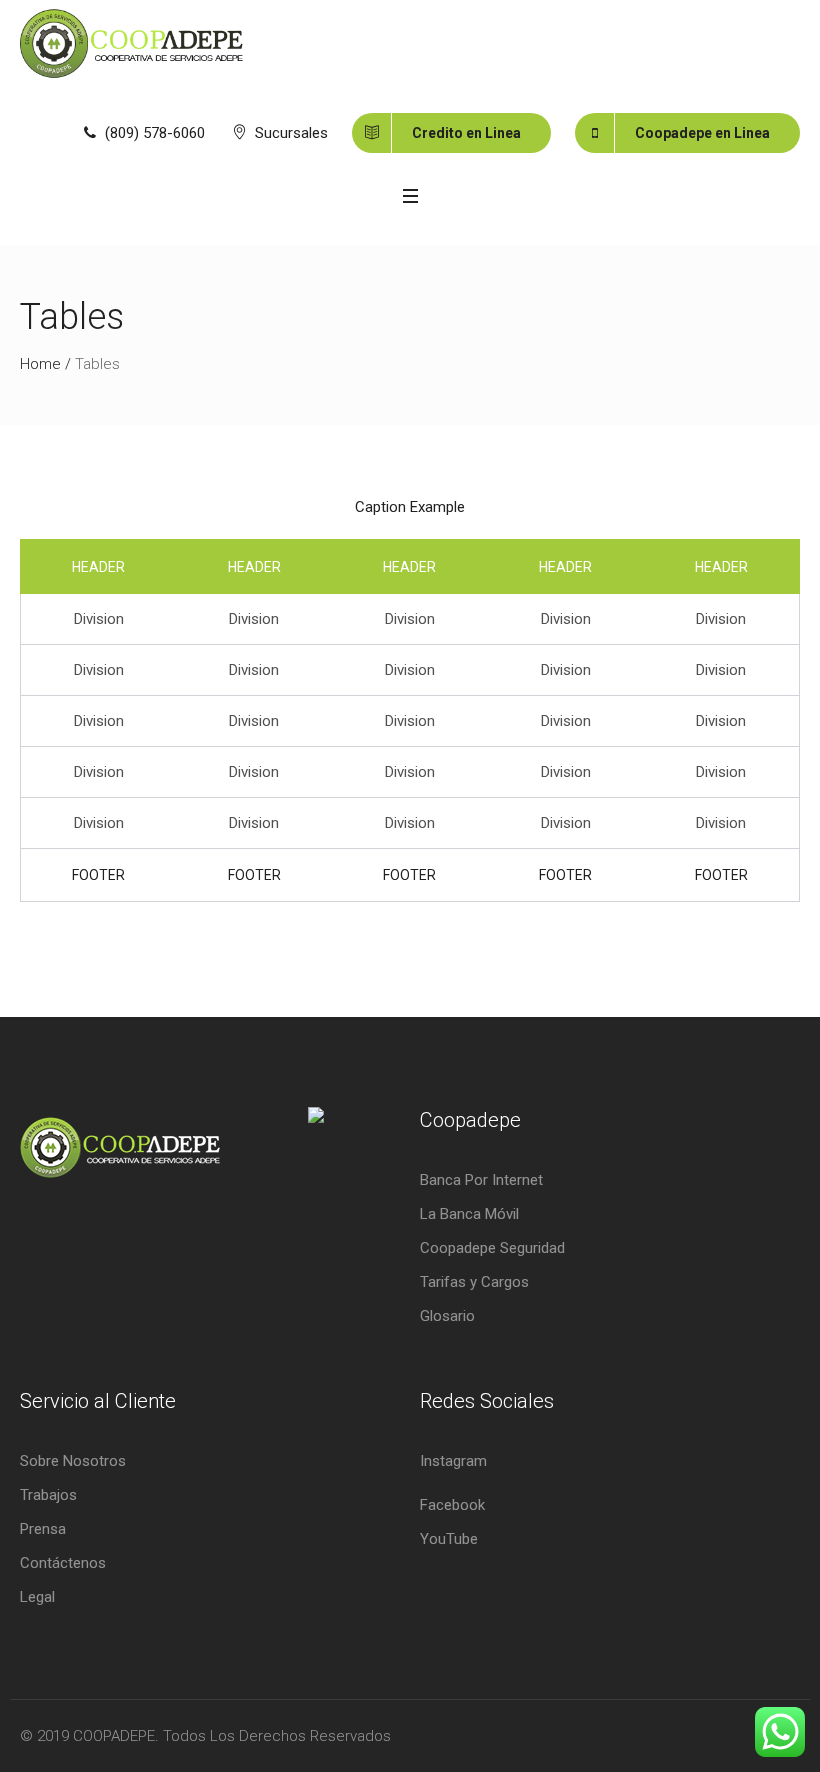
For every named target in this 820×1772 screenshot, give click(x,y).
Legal (37, 1597)
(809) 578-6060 (155, 133)
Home (40, 364)
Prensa (43, 1529)
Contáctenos (63, 1563)
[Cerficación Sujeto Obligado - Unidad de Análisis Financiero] (305, 1156)
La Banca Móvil (469, 1214)
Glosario (447, 1316)
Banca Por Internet (481, 1180)
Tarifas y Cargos (474, 1282)
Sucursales (291, 133)
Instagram (453, 1461)
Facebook (452, 1505)
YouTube (449, 1539)
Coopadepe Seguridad (492, 1248)
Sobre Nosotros (73, 1461)
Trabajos (48, 1495)
